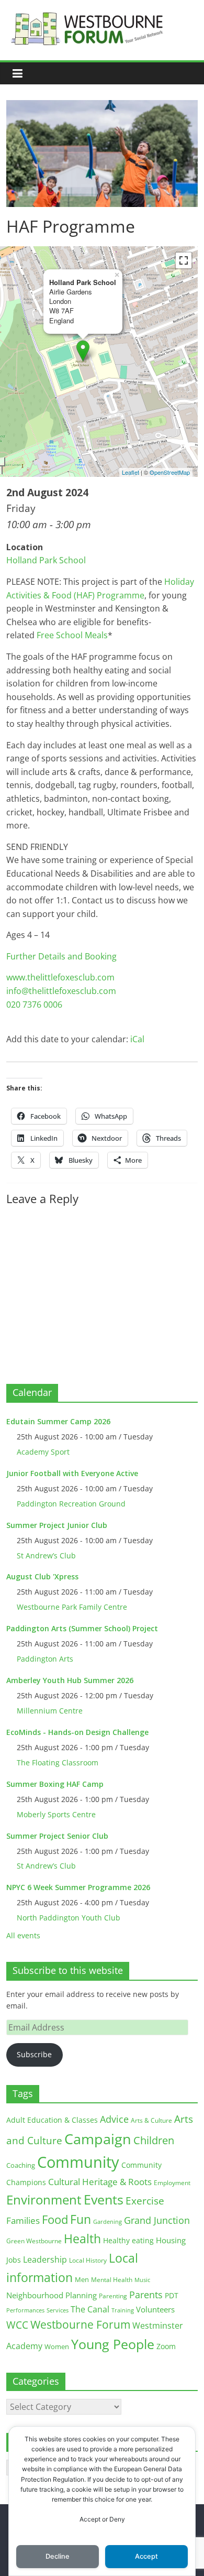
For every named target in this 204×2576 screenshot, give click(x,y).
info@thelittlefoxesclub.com (61, 991)
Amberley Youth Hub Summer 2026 (70, 1680)
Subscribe (34, 2054)
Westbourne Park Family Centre (72, 1607)
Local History (88, 2260)
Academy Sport (43, 1452)
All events (23, 1935)
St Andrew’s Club (46, 1556)
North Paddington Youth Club (69, 1918)
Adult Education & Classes (52, 2120)
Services (58, 2310)
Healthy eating (128, 2240)
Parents (146, 2295)
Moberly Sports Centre (56, 1814)
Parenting (113, 2296)
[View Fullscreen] (184, 260)
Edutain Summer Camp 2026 (58, 1421)
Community (78, 2162)
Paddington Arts (45, 1659)
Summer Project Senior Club (57, 1836)
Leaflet (131, 472)
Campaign (98, 2139)
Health (82, 2239)
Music (142, 2280)
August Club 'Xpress (42, 1576)
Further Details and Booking (61, 956)
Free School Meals (72, 635)
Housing (171, 2240)
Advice (114, 2119)
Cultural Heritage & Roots (100, 2182)
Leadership (45, 2260)
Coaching (21, 2165)
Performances (25, 2310)
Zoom (166, 2346)
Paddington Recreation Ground (71, 1504)
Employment (172, 2183)
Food (55, 2219)
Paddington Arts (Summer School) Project (82, 1628)
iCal (137, 1039)
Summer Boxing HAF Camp (55, 1784)
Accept (146, 2556)
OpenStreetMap (170, 472)
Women (57, 2346)
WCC (17, 2325)
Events (104, 2200)
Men (82, 2279)
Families (23, 2220)
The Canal (90, 2309)
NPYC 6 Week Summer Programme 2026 (78, 1887)
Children (154, 2140)
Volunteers (155, 2309)
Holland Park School (46, 560)
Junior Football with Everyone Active (72, 1473)
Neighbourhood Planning (52, 2295)
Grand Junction (157, 2220)
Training (123, 2310)
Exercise (145, 2201)
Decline (58, 2556)
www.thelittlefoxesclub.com (60, 977)
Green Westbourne (34, 2241)
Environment (44, 2200)
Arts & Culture (151, 2120)
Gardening (107, 2222)
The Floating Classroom (58, 1762)
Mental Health (112, 2280)
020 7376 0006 (34, 1005)
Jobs (14, 2260)
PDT (172, 2295)
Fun (81, 2219)
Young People (113, 2344)
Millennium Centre (50, 1711)
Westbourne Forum (80, 2324)
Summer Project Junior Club (57, 1525)
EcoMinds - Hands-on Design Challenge (77, 1732)
